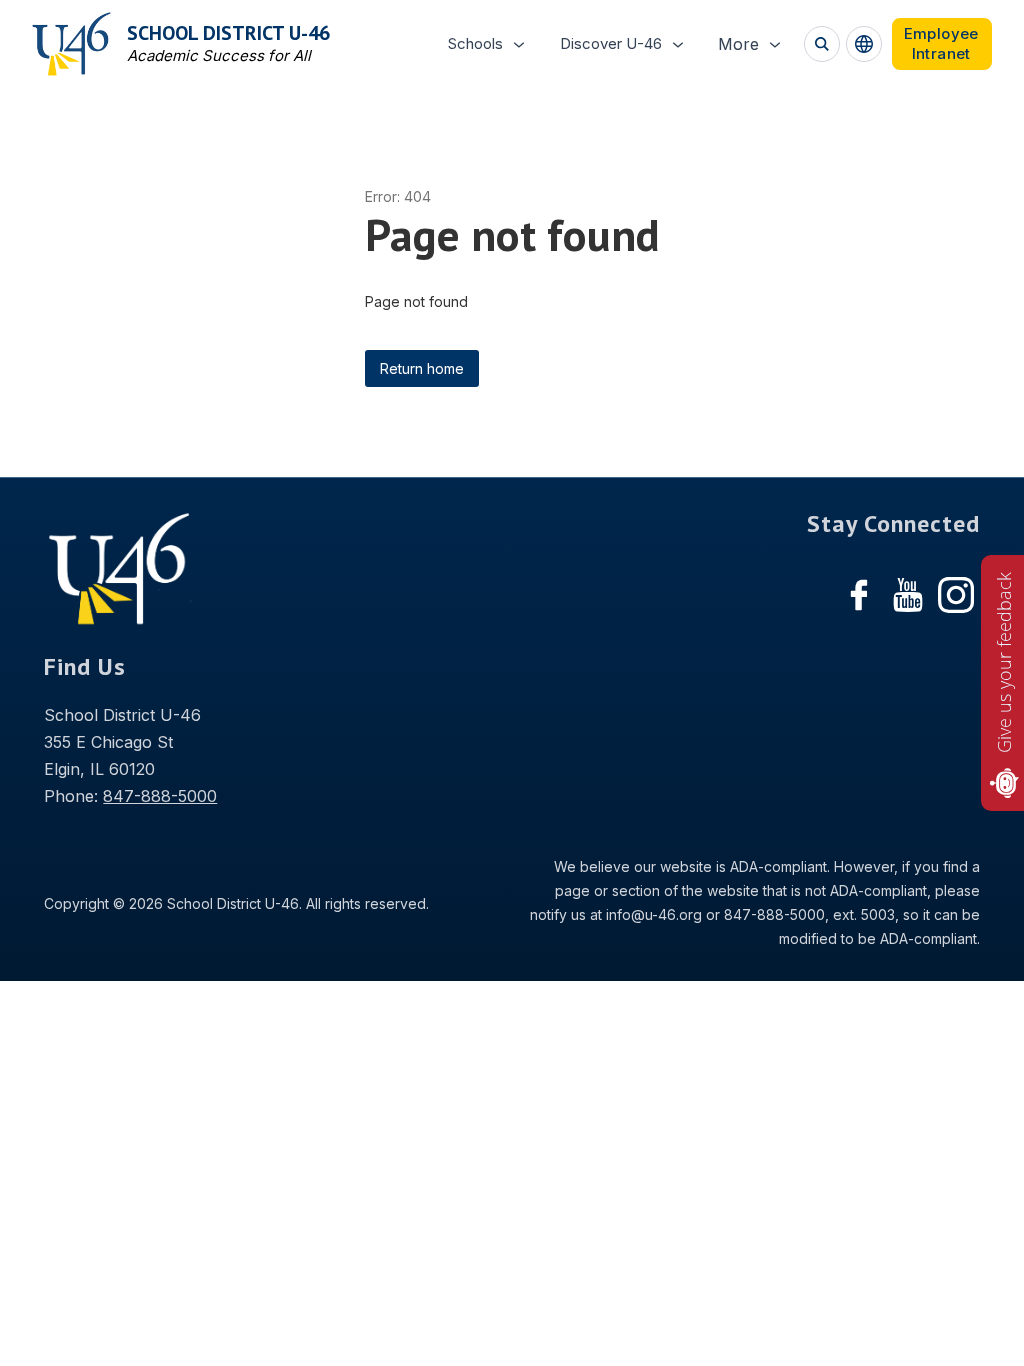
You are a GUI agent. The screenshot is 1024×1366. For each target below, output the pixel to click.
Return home (422, 368)
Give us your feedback (1004, 662)
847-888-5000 (160, 796)
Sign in (942, 44)
